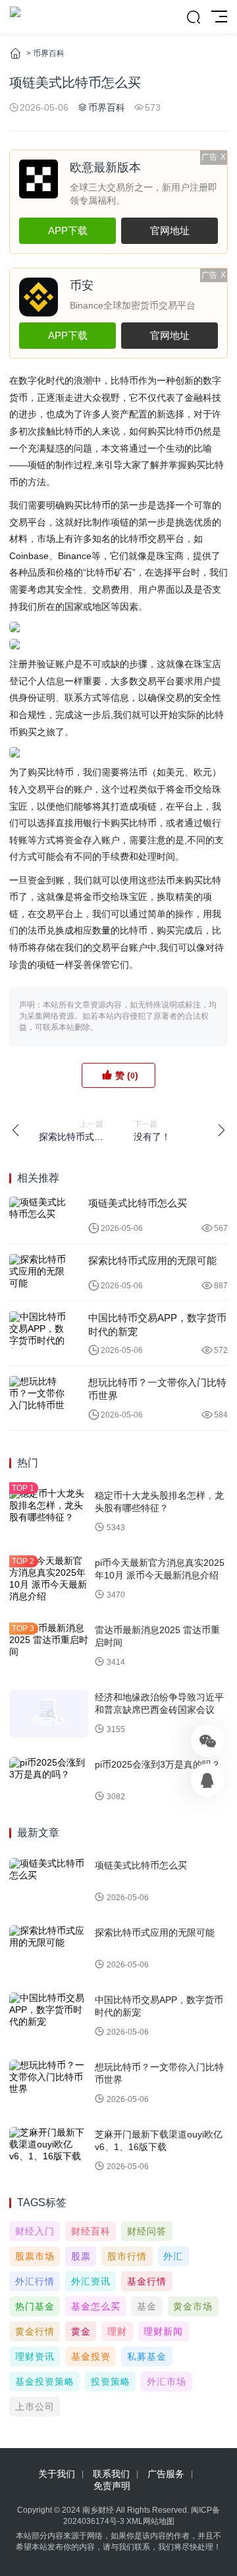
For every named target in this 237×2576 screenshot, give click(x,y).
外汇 (173, 2256)
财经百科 (91, 2231)
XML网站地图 (150, 2521)
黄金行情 (35, 2331)
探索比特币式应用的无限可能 (152, 1260)
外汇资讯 (91, 2281)
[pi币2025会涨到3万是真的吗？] (49, 1781)
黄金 (81, 2331)
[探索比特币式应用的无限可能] (39, 1273)
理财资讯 (35, 2356)
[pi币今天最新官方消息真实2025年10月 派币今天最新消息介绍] (49, 1579)
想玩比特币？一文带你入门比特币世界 (157, 1389)
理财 (117, 2331)
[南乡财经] (15, 16)
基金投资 (91, 2356)
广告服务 (166, 2474)
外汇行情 (35, 2281)
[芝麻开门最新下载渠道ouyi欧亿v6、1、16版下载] (49, 2151)
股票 (81, 2256)
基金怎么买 (96, 2306)
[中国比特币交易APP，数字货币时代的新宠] (39, 1330)
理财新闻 (163, 2331)
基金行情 (147, 2281)
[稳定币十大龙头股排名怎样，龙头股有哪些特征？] (49, 1512)
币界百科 (49, 53)
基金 (147, 2306)
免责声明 (112, 2486)
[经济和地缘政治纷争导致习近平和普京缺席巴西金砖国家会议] (49, 1714)
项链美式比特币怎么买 (138, 1203)
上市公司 (35, 2407)
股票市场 (35, 2256)
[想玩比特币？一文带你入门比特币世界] (39, 1394)
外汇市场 (167, 2381)
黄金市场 (193, 2306)
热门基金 (35, 2306)
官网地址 (170, 230)
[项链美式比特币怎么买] (39, 1215)
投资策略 (111, 2381)
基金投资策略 (45, 2381)
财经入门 (35, 2231)
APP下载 (68, 230)
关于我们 (57, 2474)
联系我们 (111, 2474)
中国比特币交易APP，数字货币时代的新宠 (157, 1324)
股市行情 (127, 2256)
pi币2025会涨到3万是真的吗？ (158, 1764)
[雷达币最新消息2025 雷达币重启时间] (49, 1646)
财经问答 (147, 2231)
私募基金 (147, 2356)
